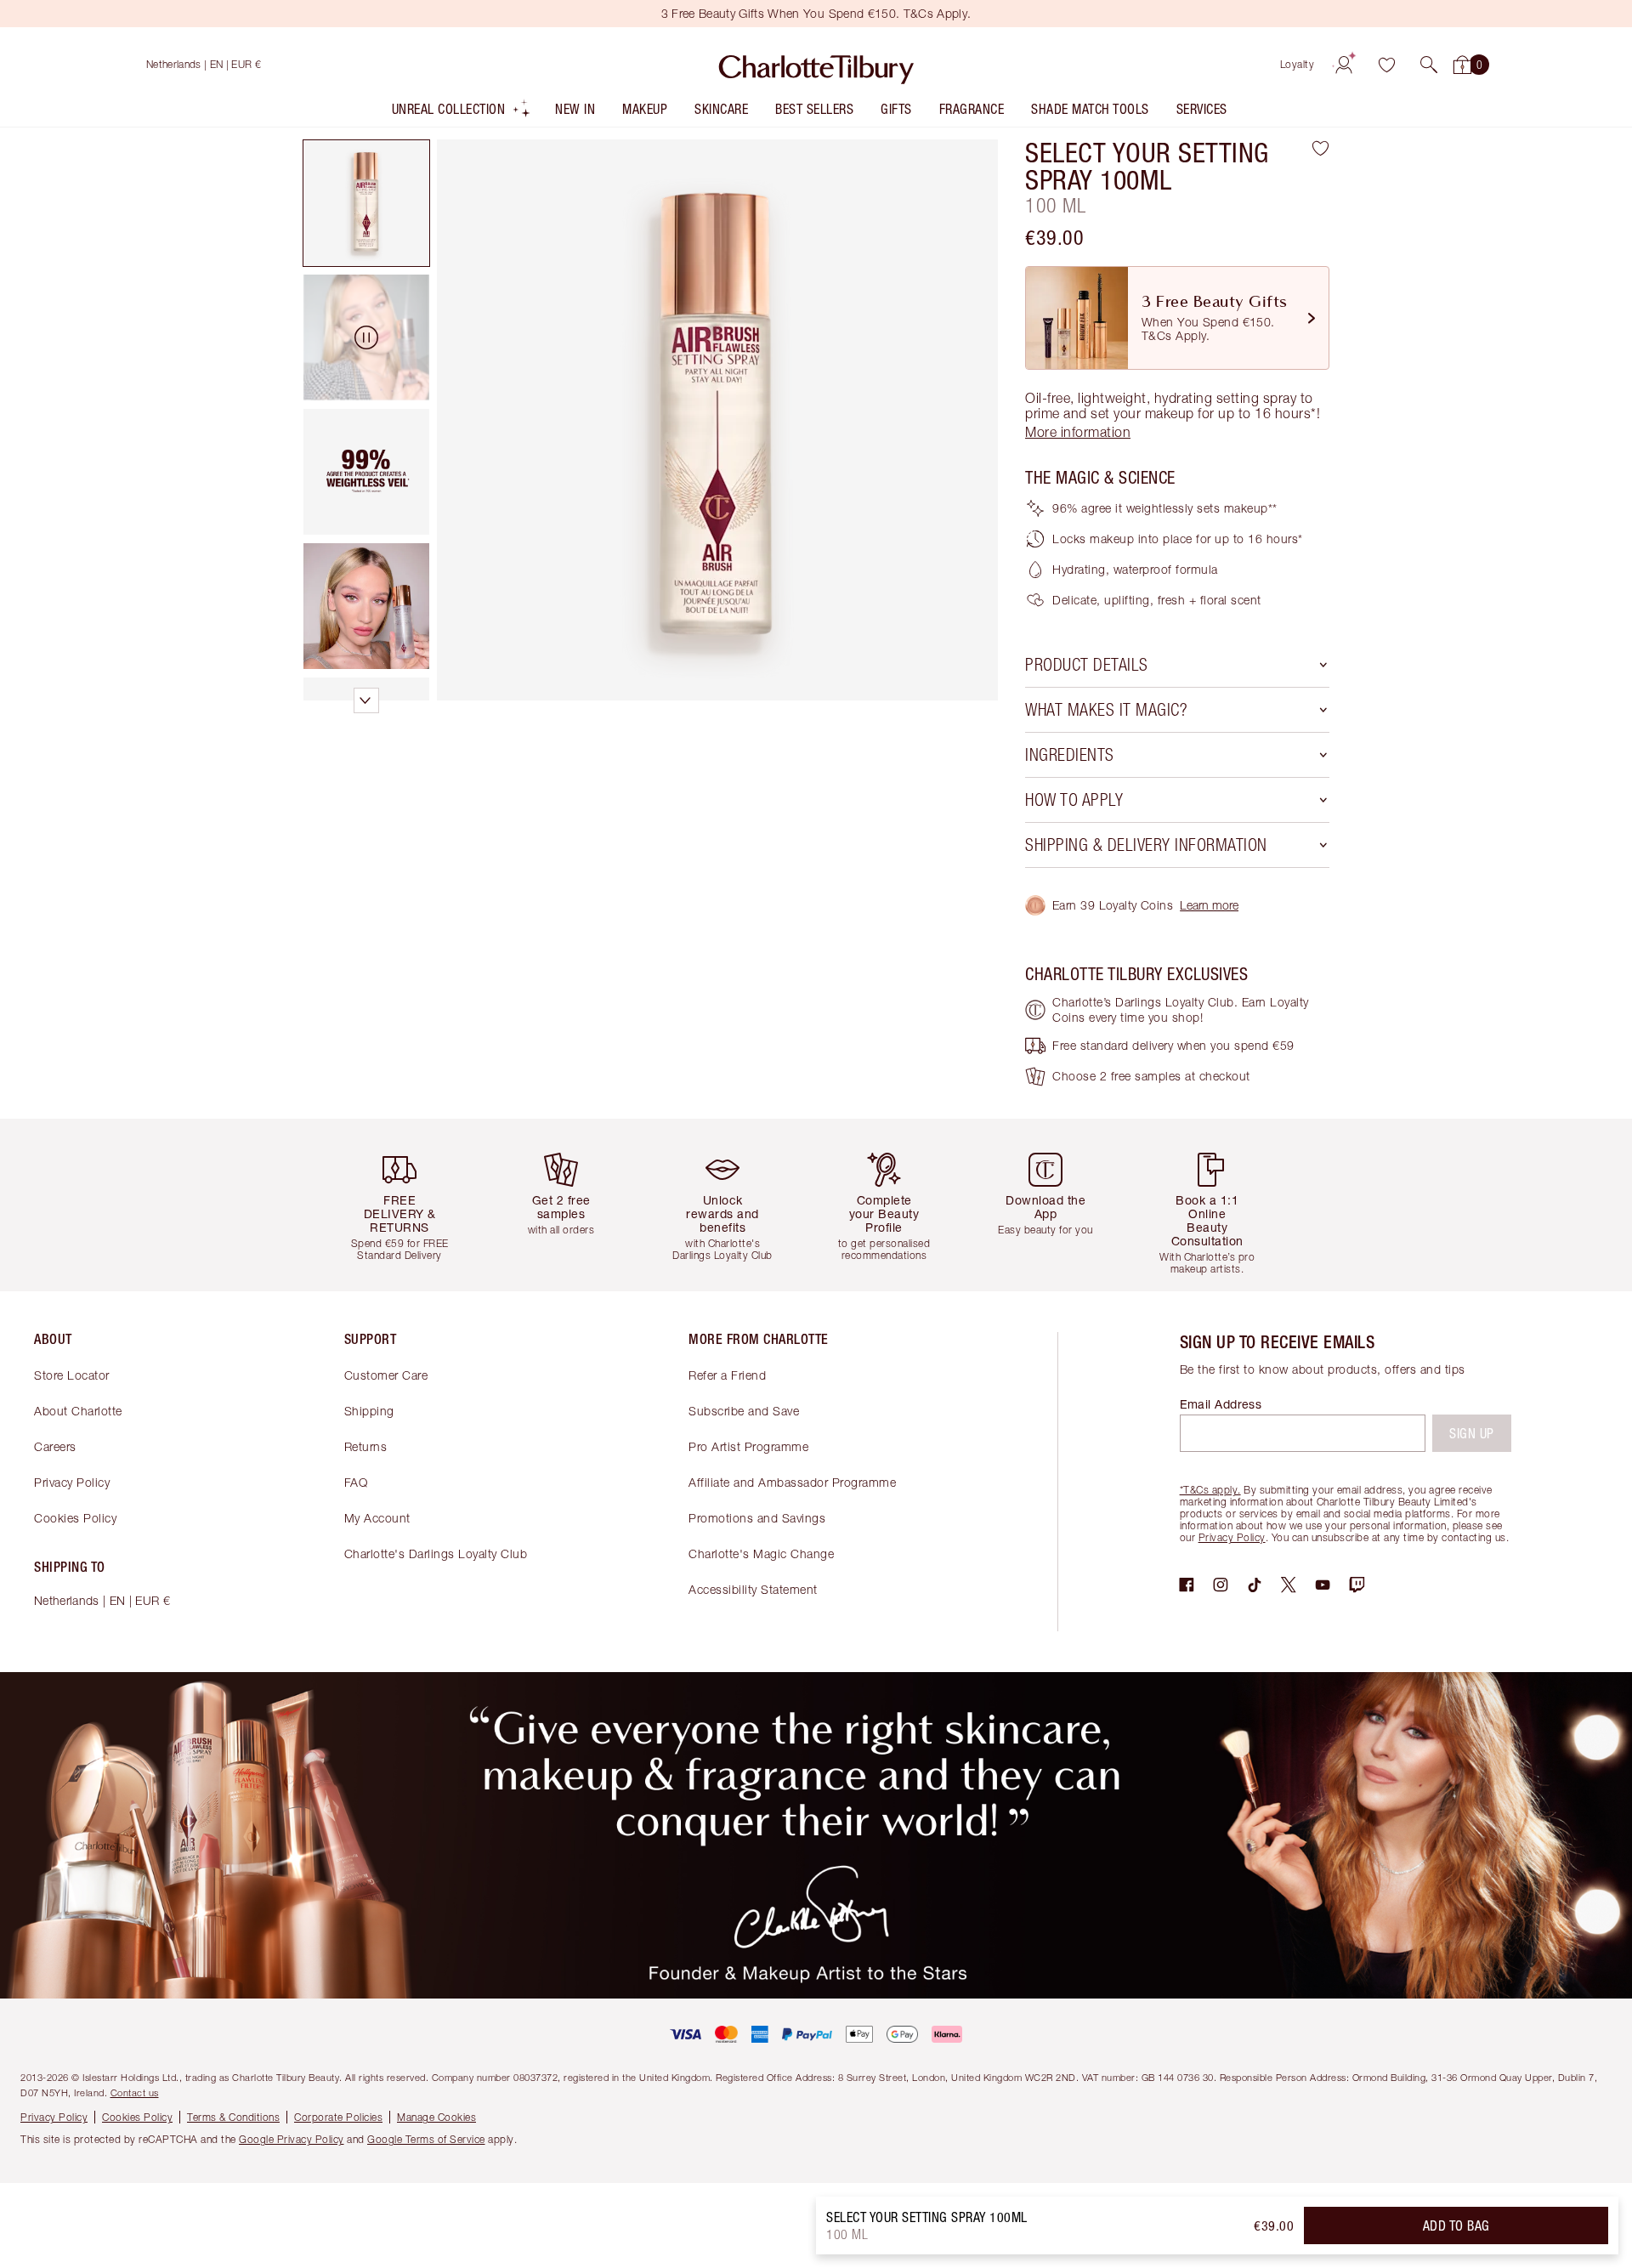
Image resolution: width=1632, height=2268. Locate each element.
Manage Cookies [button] (436, 2117)
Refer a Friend (727, 1375)
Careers (55, 1446)
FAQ (356, 1482)
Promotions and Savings (757, 1518)
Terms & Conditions (233, 2117)
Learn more (1209, 905)
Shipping (369, 1411)
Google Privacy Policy (292, 2139)
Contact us (135, 2092)
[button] (1429, 65)
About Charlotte (78, 1411)
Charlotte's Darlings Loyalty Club (436, 1554)
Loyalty (1298, 64)
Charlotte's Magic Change (761, 1554)
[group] (412, 1205)
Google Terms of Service (426, 2139)
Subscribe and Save (744, 1411)
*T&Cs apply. (1210, 1490)
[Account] (1344, 65)
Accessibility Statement (753, 1589)
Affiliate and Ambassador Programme (792, 1482)
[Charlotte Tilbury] (816, 65)
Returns (366, 1446)
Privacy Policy (72, 1482)
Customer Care (386, 1375)
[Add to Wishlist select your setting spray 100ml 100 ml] (1320, 148)
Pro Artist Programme (748, 1446)
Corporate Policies (338, 2117)
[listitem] (462, 113)
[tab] (366, 203)
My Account (377, 1518)
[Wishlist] (1386, 65)
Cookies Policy (75, 1518)
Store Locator (72, 1375)
